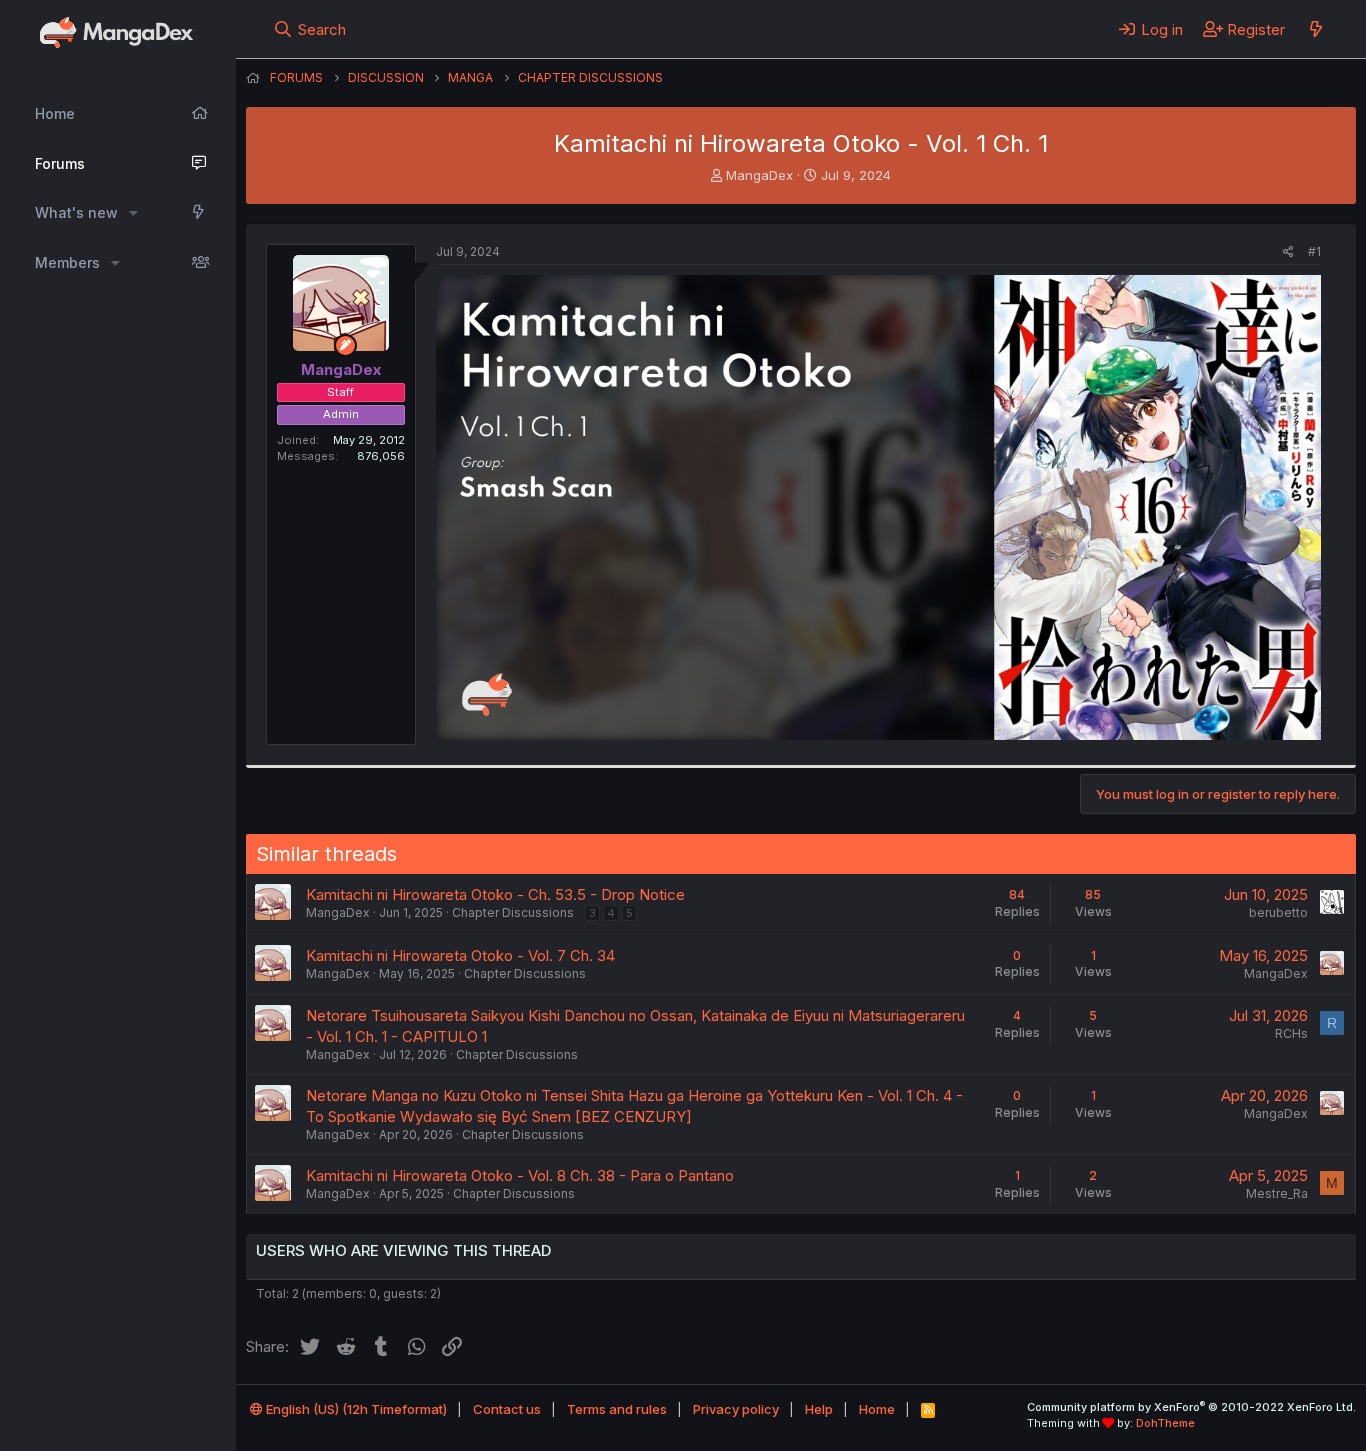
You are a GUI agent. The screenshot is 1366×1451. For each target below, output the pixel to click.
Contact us (507, 1409)
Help (819, 1409)
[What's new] (1315, 29)
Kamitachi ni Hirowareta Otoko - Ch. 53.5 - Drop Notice (495, 894)
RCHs (1291, 1033)
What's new (76, 212)
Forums (60, 163)
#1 (1314, 251)
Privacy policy (736, 1409)
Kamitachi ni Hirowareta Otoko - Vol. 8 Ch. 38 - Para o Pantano (520, 1175)
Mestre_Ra (1277, 1193)
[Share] (1288, 252)
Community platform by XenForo (1191, 1407)
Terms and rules (617, 1409)
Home (55, 113)
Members (67, 262)
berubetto (1278, 912)
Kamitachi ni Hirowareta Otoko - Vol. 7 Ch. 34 (460, 955)
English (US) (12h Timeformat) (355, 1409)
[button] (133, 213)
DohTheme (1165, 1423)
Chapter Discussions (513, 912)
